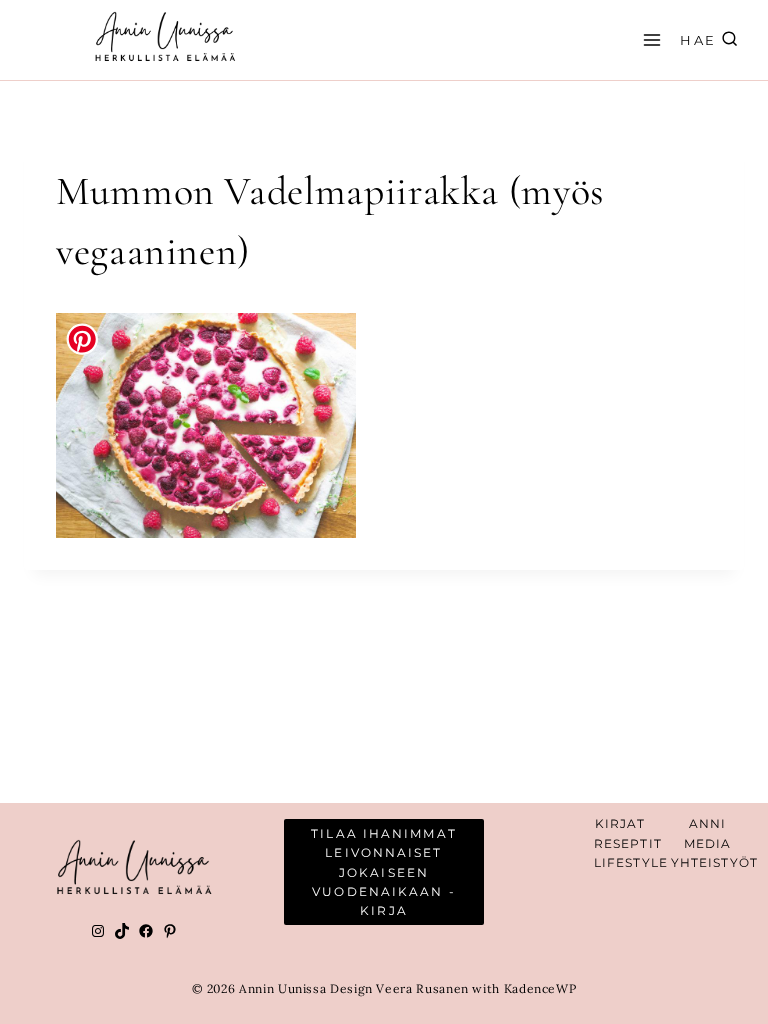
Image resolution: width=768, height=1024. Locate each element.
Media (708, 843)
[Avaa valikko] (649, 39)
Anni (707, 823)
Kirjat (620, 823)
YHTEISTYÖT (714, 862)
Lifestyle (631, 862)
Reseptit (628, 843)
